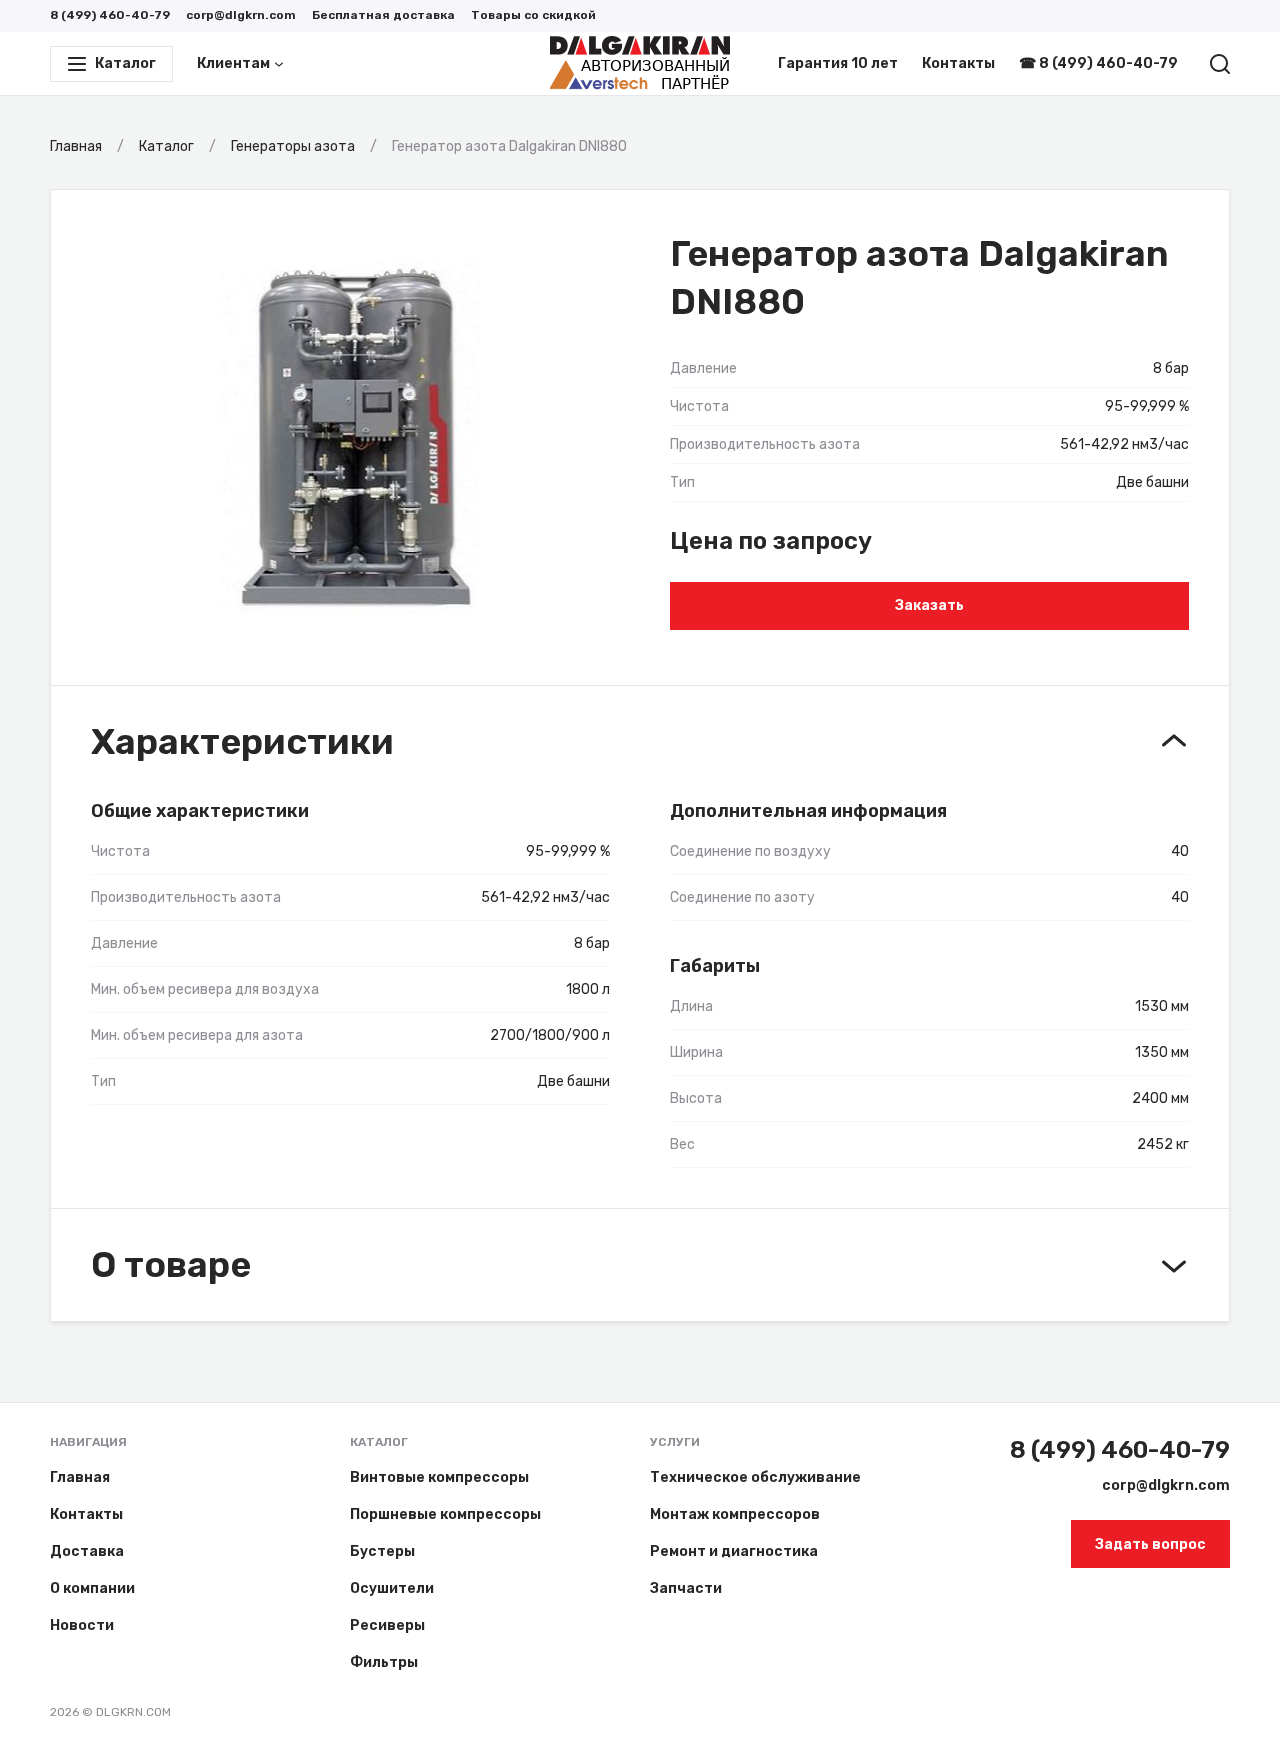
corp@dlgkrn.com (241, 15)
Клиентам (233, 63)
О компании (92, 1588)
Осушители (392, 1588)
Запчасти (686, 1588)
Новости (82, 1625)
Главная (80, 1477)
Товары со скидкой (533, 15)
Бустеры (382, 1551)
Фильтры (384, 1662)
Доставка (87, 1551)
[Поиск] (1220, 64)
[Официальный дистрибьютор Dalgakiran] (640, 64)
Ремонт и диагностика (734, 1551)
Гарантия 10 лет (838, 63)
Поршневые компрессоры (445, 1514)
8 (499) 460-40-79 (110, 15)
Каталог (379, 1442)
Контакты (958, 63)
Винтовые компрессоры (439, 1477)
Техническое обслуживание (755, 1477)
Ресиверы (387, 1625)
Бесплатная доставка (383, 15)
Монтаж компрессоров (735, 1514)
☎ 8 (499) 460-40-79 (1098, 63)
